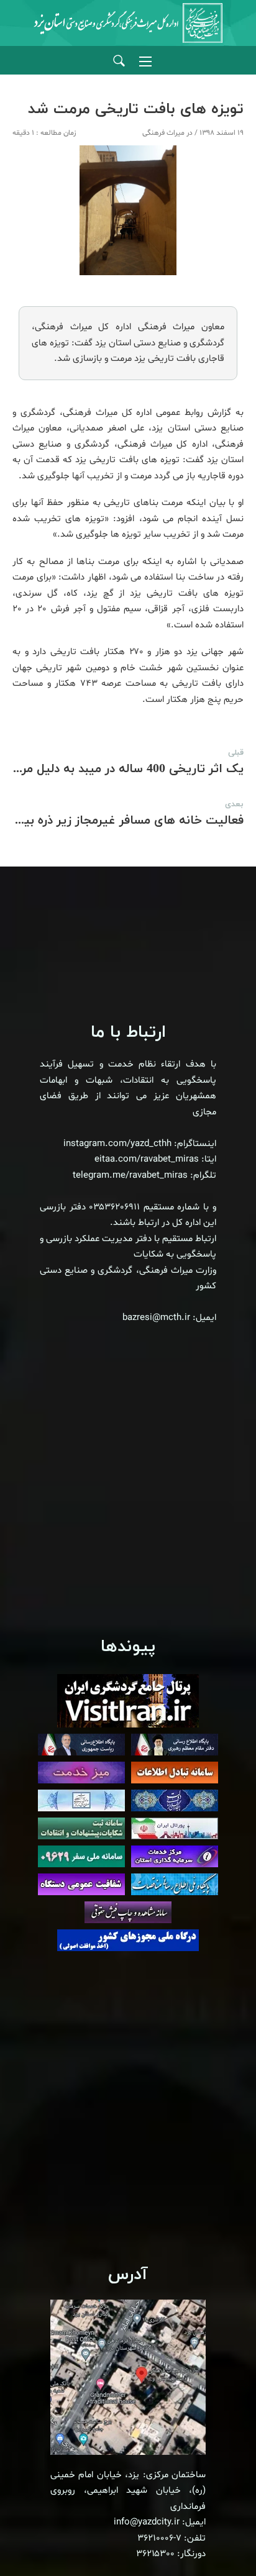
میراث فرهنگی (163, 133)
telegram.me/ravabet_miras (130, 1176)
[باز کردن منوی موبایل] (145, 61)
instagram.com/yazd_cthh (117, 1144)
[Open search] (119, 61)
